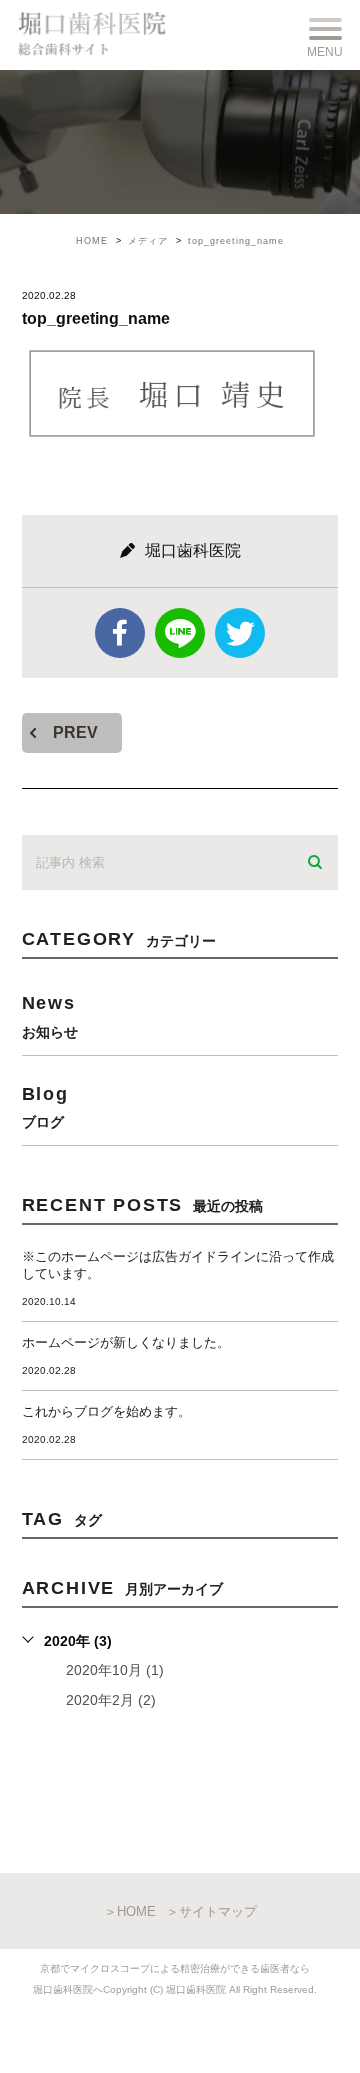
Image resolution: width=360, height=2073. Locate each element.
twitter (240, 633)
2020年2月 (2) (111, 1700)
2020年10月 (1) (115, 1670)
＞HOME (130, 1911)
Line (180, 633)
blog (45, 1106)
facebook (120, 633)
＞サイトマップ (211, 1911)
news (50, 1015)
